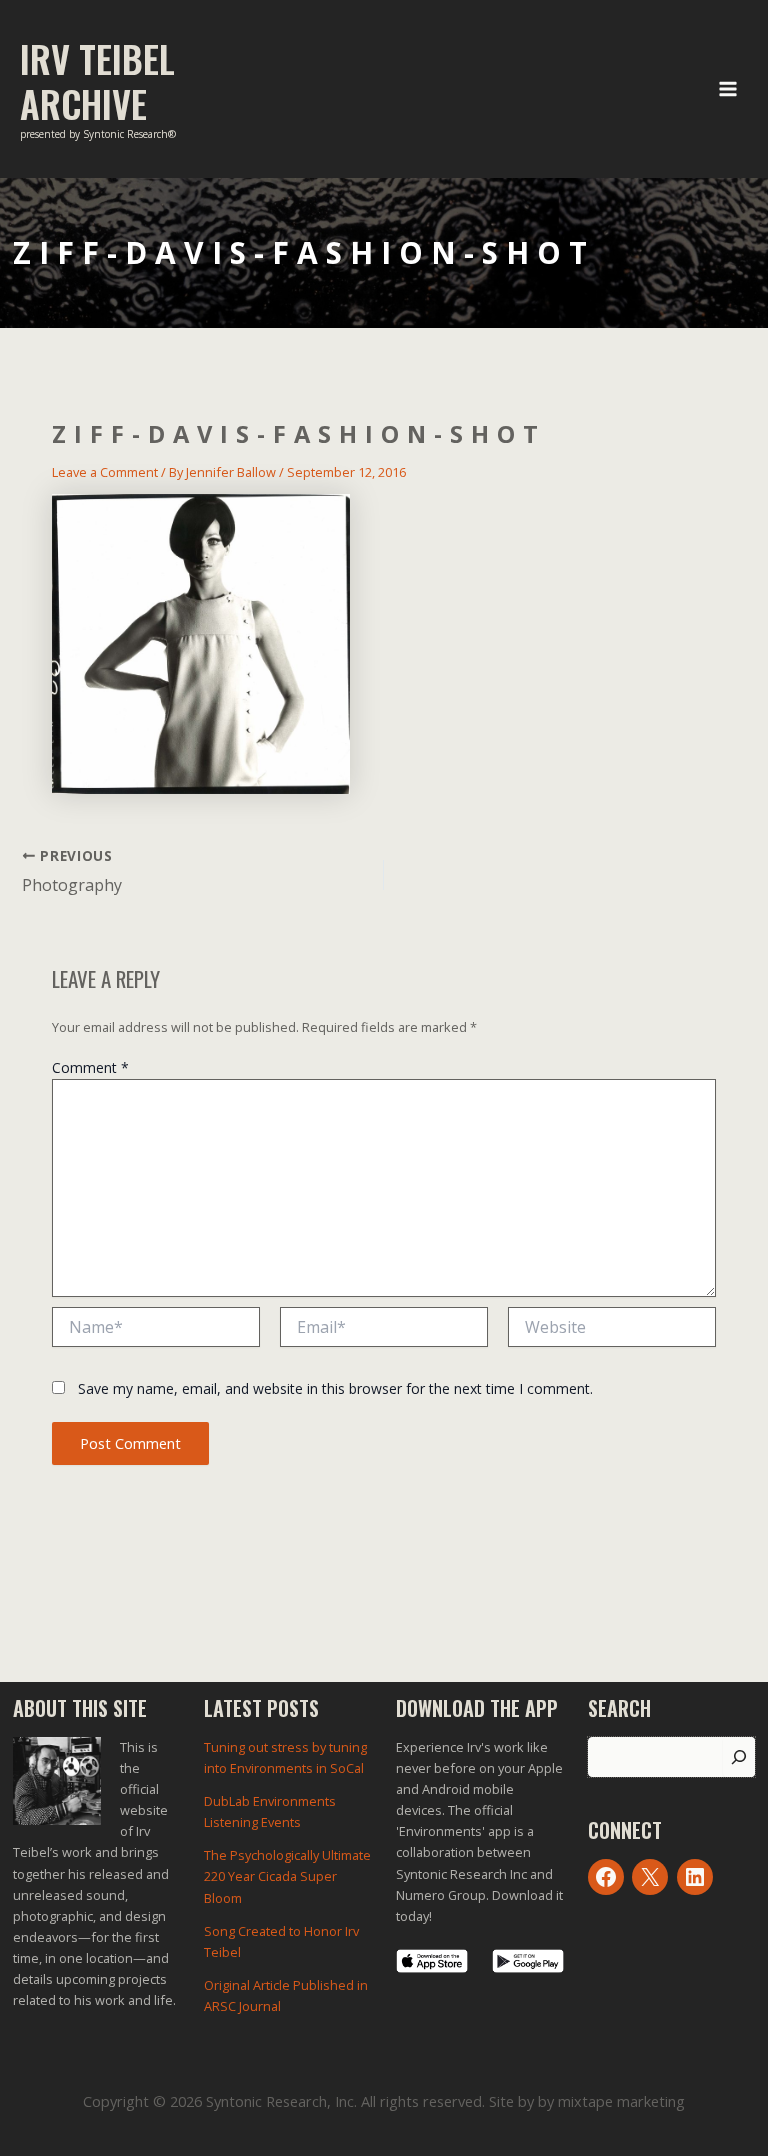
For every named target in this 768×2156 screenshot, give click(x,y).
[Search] (739, 1757)
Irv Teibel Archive (97, 81)
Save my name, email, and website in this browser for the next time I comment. (335, 1388)
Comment (90, 1067)
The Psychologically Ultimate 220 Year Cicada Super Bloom (287, 1876)
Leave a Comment (105, 472)
